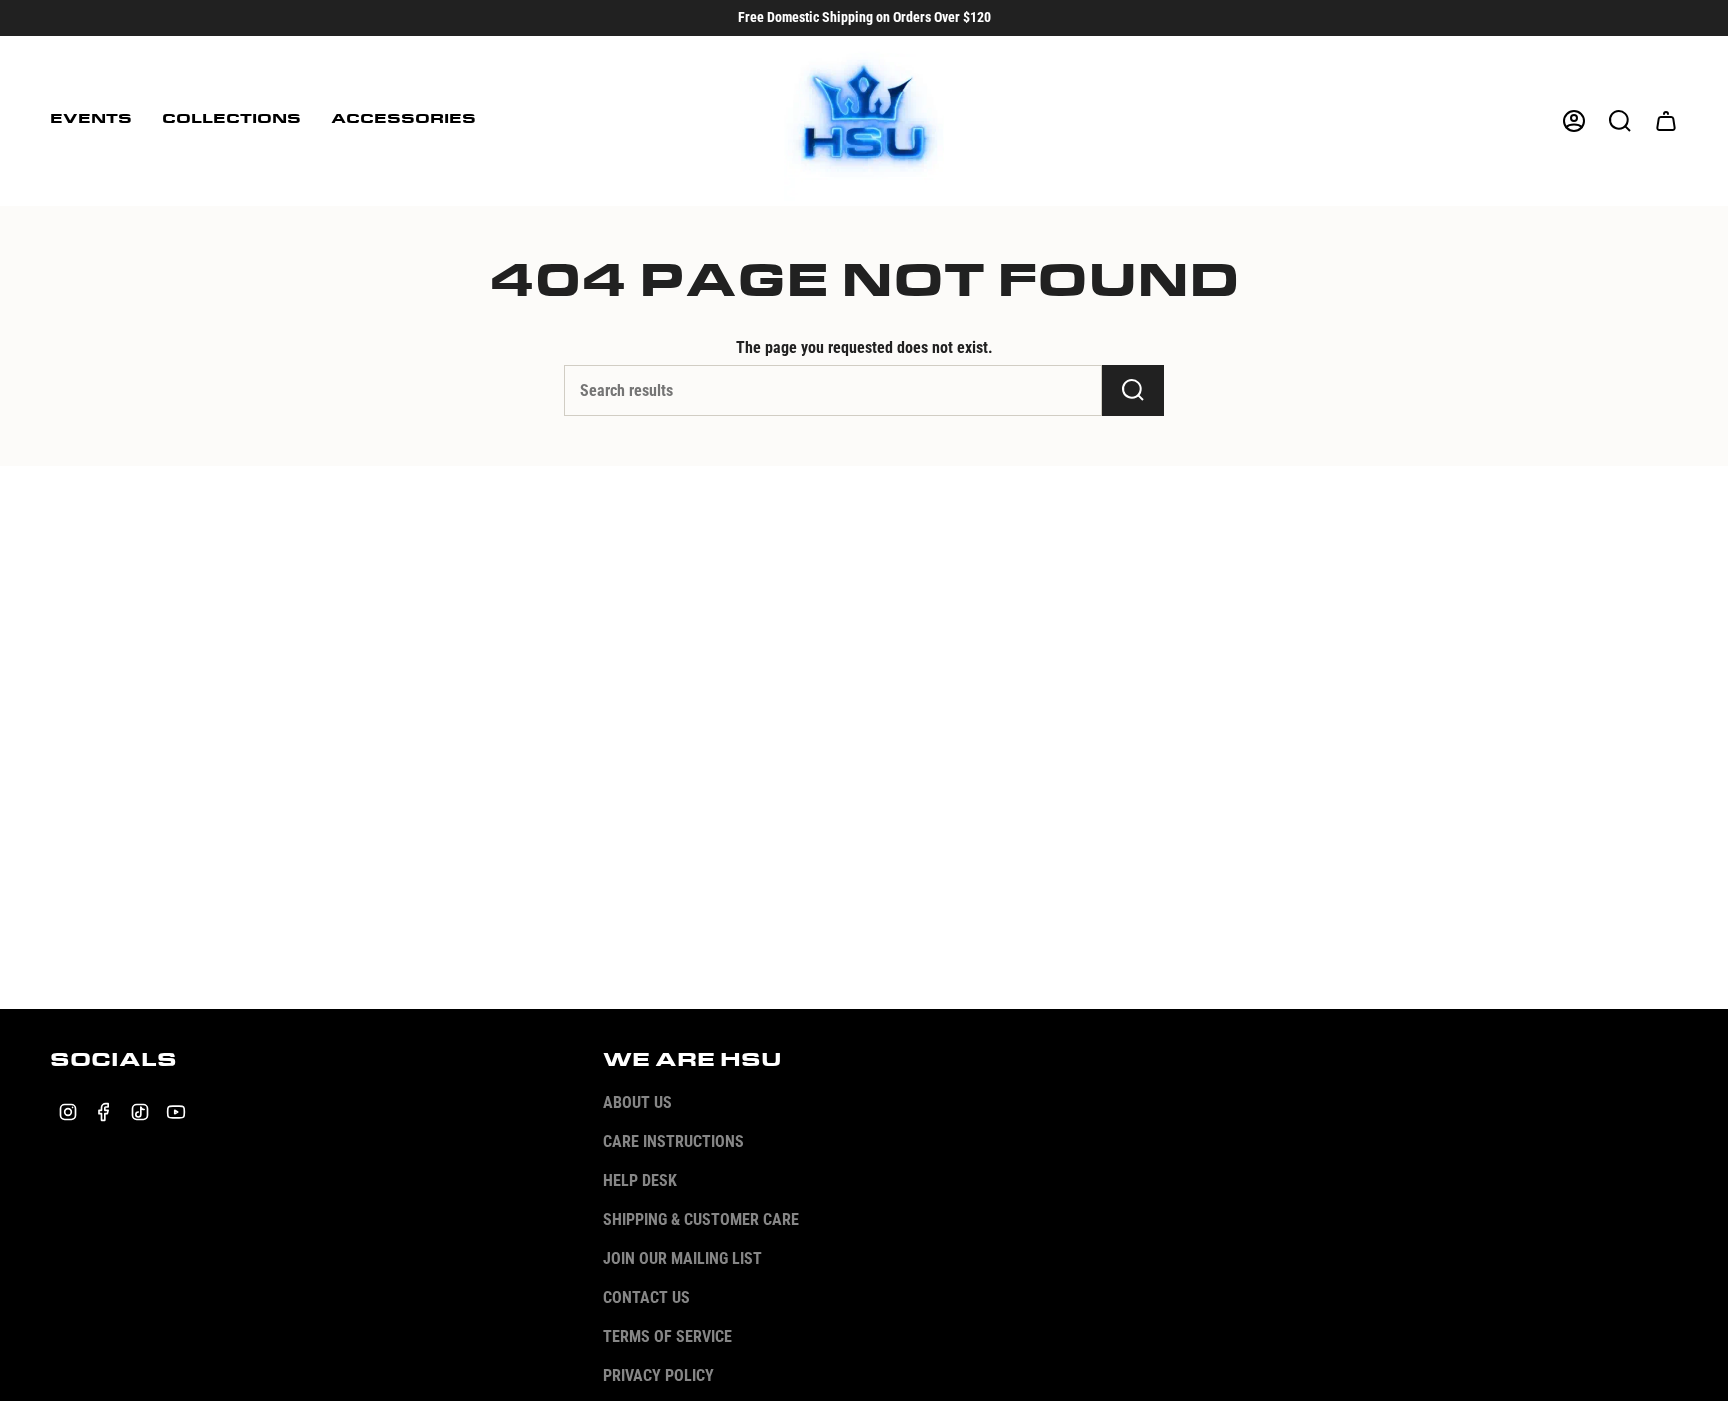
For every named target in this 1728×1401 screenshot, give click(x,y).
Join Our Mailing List (682, 1258)
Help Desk (640, 1180)
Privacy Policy (658, 1375)
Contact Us (646, 1297)
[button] (91, 121)
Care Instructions (673, 1141)
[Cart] (1666, 121)
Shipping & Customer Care (701, 1219)
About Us (637, 1102)
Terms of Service (667, 1336)
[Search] (1133, 390)
